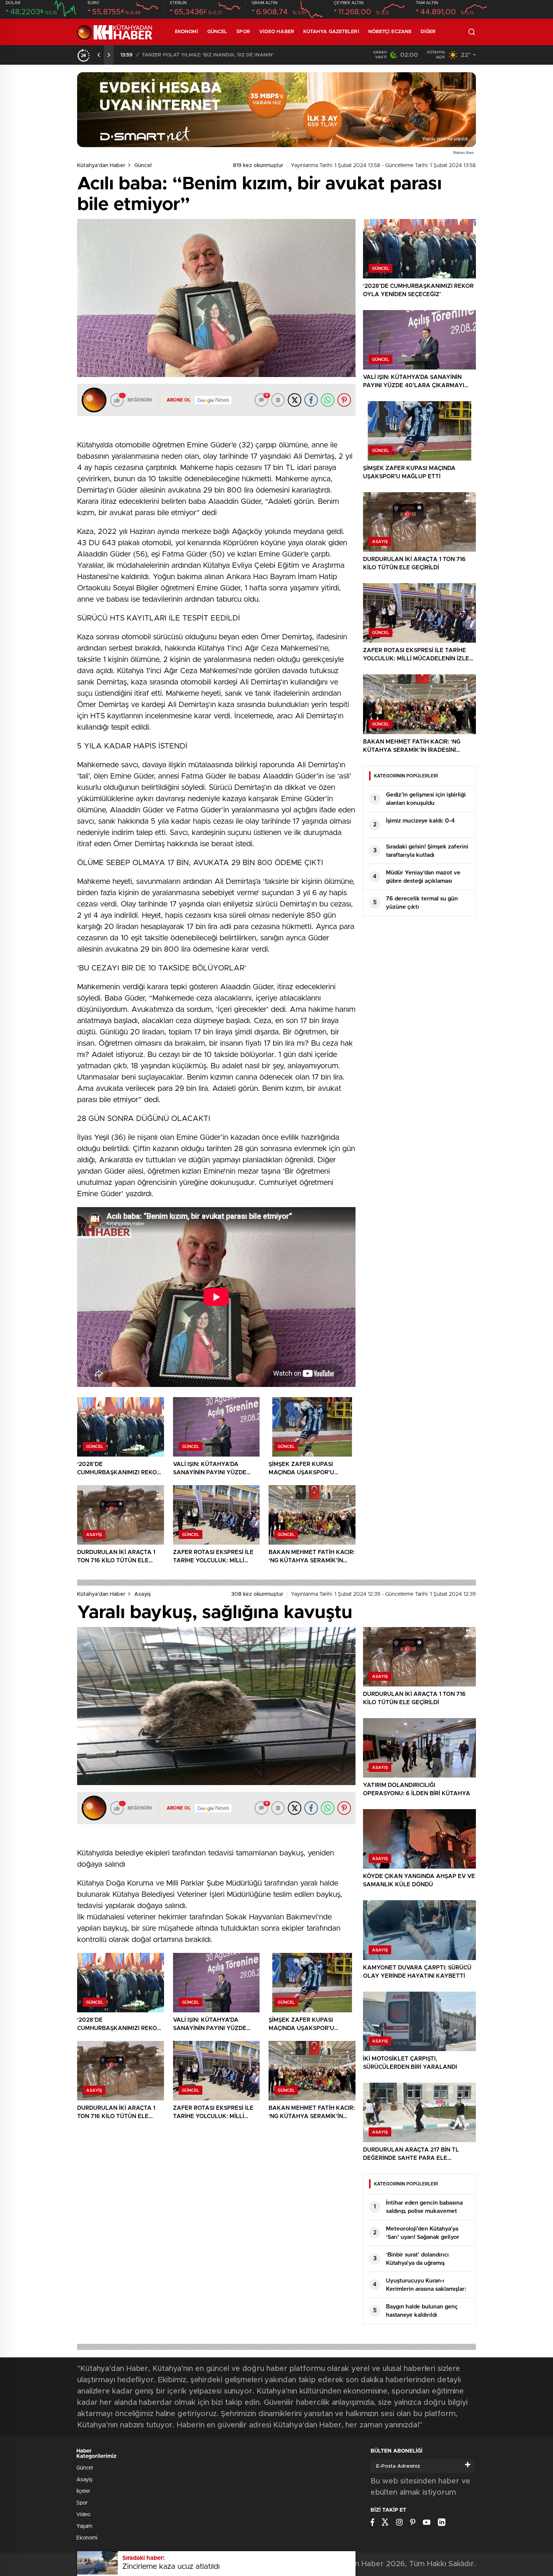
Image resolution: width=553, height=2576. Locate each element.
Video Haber (277, 32)
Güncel (217, 32)
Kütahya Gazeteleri (331, 32)
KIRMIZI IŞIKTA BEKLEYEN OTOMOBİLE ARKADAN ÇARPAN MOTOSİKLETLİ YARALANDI (236, 55)
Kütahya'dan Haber (101, 166)
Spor (243, 32)
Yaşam (84, 2526)
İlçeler (83, 2491)
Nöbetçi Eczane (390, 32)
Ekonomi (187, 32)
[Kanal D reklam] (276, 110)
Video (83, 2515)
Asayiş (143, 1594)
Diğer (428, 32)
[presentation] (99, 55)
